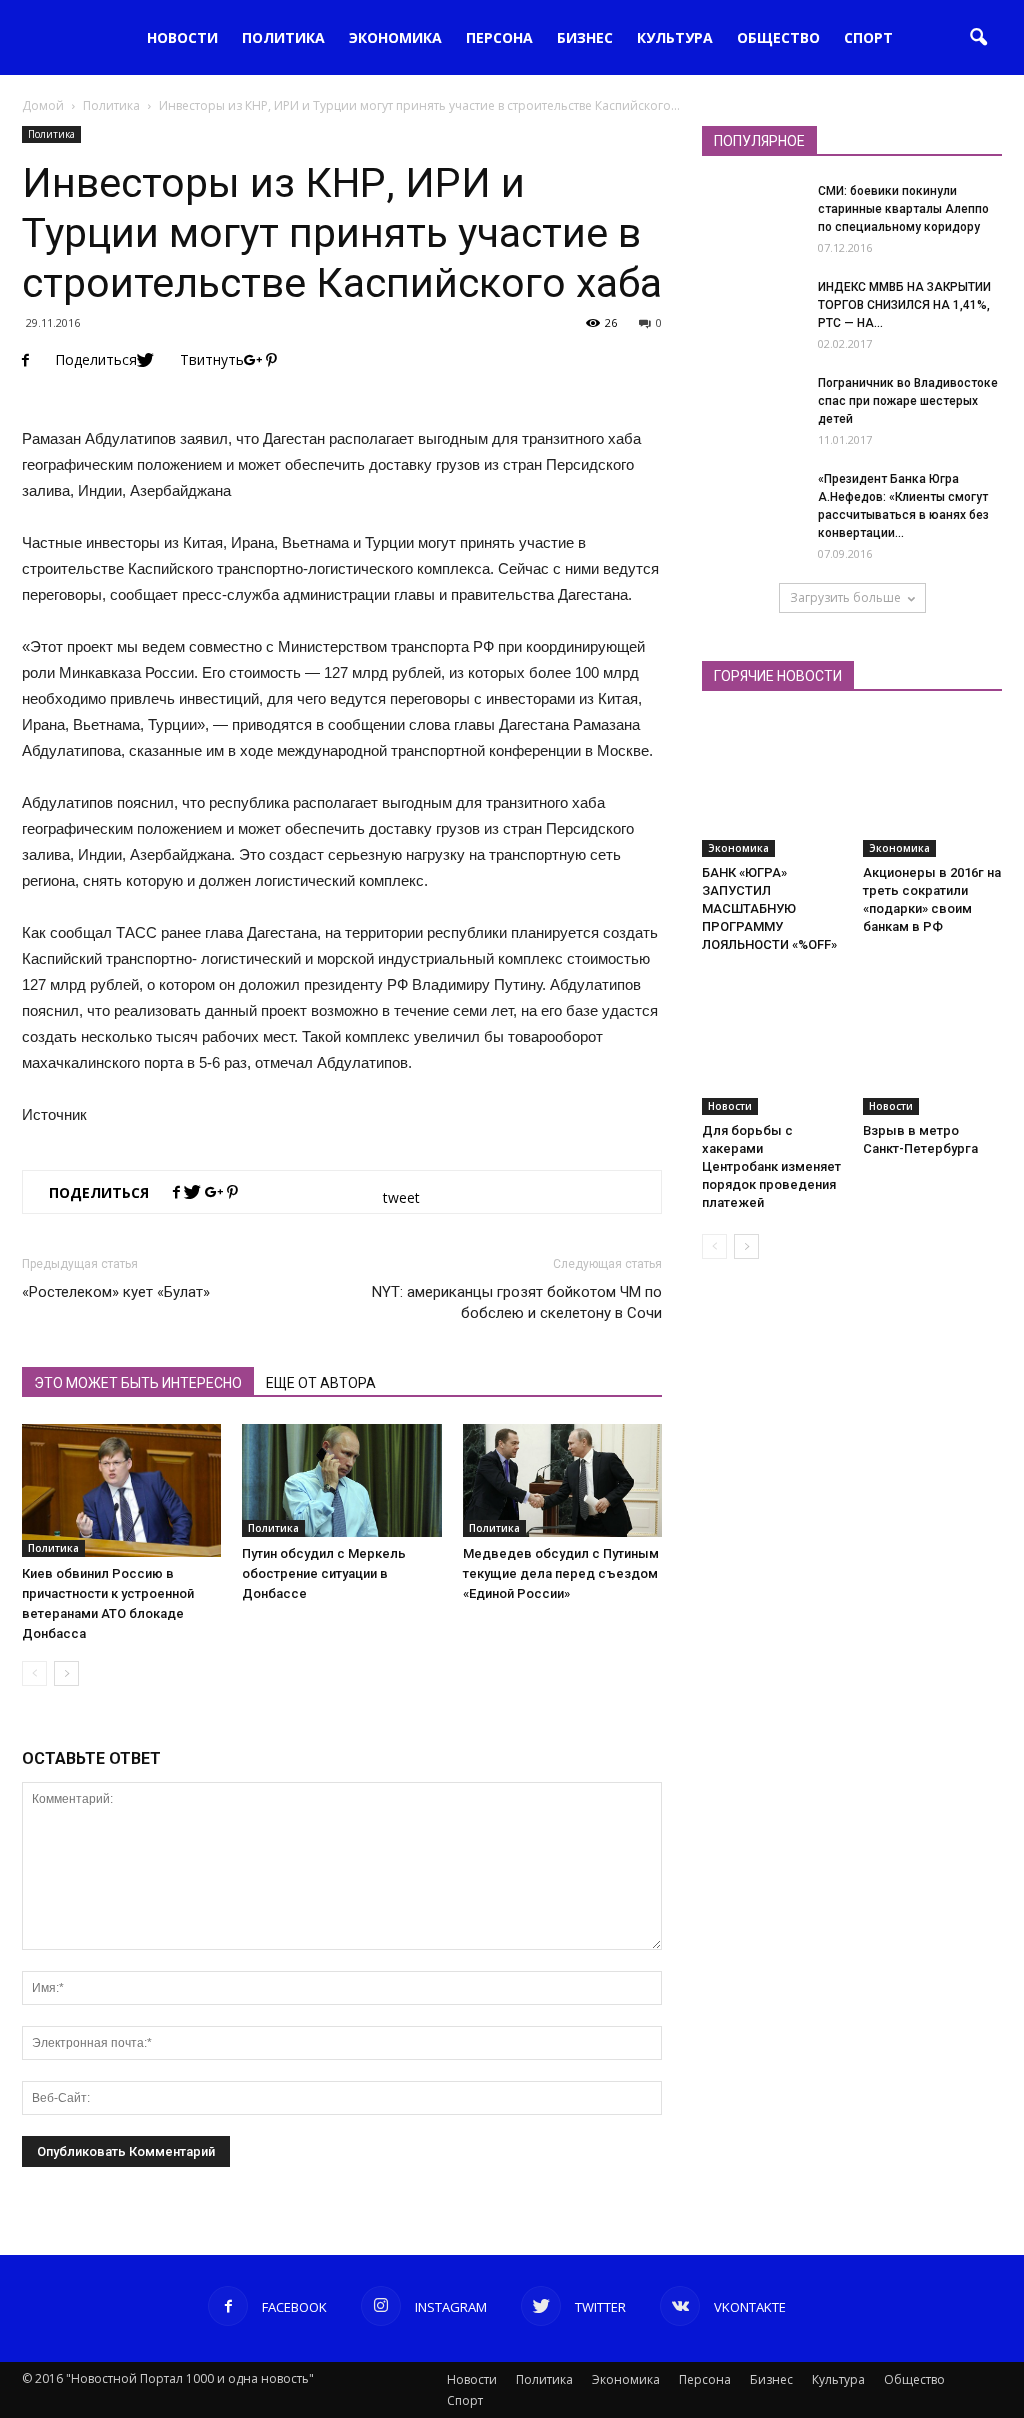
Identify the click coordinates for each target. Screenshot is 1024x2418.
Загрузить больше (845, 597)
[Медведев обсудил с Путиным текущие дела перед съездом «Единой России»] (562, 1480)
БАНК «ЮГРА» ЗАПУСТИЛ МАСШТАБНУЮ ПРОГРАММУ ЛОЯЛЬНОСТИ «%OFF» (769, 908)
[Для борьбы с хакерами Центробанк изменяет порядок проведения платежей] (772, 1046)
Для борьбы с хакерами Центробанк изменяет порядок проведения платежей (771, 1166)
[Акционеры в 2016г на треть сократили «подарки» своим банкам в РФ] (933, 787)
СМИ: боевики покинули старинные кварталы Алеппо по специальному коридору (903, 209)
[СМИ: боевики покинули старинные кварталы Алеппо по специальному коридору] (752, 232)
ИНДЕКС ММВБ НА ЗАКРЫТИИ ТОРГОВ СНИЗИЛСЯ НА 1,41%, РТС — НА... (904, 305)
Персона (499, 37)
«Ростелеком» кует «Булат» (116, 1292)
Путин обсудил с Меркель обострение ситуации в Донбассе (324, 1573)
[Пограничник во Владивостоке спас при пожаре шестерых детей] (752, 424)
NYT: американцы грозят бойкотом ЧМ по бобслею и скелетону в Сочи (517, 1302)
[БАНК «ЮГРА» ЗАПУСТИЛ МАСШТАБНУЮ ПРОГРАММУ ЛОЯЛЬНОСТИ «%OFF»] (772, 787)
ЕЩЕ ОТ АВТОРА (321, 1383)
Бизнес (585, 37)
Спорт (868, 37)
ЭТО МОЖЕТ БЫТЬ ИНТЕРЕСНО (138, 1383)
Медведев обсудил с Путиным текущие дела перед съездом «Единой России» (561, 1573)
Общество (778, 37)
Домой (43, 105)
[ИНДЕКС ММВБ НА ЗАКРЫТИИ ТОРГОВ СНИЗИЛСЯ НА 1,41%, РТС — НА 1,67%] (752, 328)
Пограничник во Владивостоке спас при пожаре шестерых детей (908, 401)
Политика (283, 37)
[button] (978, 38)
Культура (675, 37)
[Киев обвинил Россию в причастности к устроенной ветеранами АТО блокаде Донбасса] (121, 1490)
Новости (182, 37)
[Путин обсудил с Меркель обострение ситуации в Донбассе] (341, 1480)
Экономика (395, 37)
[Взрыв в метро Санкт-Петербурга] (933, 1046)
